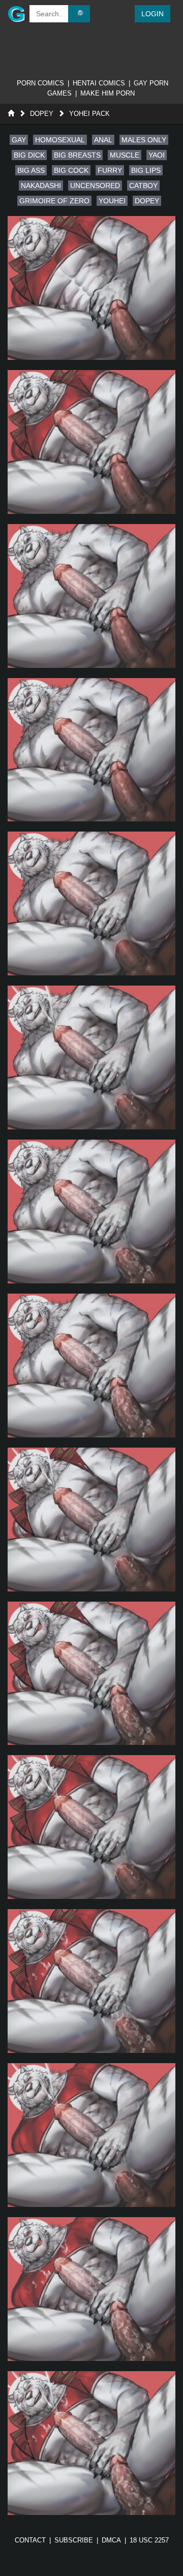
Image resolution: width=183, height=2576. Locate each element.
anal (103, 140)
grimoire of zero (54, 201)
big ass (31, 170)
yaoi (157, 155)
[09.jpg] (91, 1520)
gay (19, 140)
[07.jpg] (91, 1212)
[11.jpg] (91, 1827)
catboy (143, 186)
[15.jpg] (91, 2443)
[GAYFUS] (13, 14)
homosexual (60, 140)
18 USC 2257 (149, 2540)
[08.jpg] (91, 1366)
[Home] (11, 114)
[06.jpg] (91, 1057)
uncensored (95, 186)
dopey (147, 201)
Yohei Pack (89, 114)
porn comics (40, 83)
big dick (29, 155)
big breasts (77, 155)
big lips (146, 170)
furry (110, 170)
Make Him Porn (108, 93)
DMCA (111, 2540)
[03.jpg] (91, 596)
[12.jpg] (91, 1981)
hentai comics (99, 83)
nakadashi (41, 186)
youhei (112, 201)
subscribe (74, 2540)
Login (152, 14)
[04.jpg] (91, 750)
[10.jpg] (91, 1674)
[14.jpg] (91, 2289)
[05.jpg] (91, 903)
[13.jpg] (91, 2135)
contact (30, 2540)
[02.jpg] (91, 442)
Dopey (42, 114)
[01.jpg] (91, 288)
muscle (125, 155)
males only (144, 140)
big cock (71, 170)
